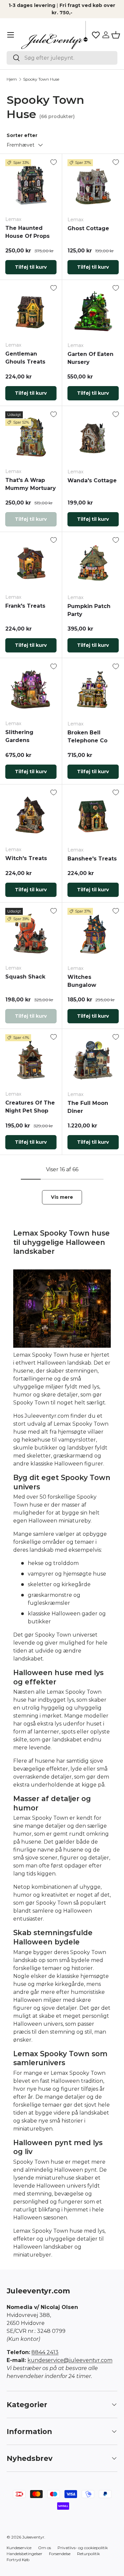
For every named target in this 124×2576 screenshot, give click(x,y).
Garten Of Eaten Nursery (90, 358)
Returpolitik (88, 2554)
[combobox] (62, 58)
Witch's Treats (26, 858)
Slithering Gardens (19, 736)
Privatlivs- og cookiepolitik (83, 2548)
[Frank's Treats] (31, 563)
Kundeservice (19, 2548)
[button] (116, 35)
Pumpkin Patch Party (89, 610)
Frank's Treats (25, 606)
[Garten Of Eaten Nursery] (93, 311)
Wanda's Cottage (92, 480)
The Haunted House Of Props (27, 232)
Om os (44, 2548)
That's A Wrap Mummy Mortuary (31, 484)
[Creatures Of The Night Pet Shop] (31, 1060)
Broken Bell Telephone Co (87, 737)
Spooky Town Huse (41, 79)
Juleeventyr (33, 2537)
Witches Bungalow (82, 981)
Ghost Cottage (88, 228)
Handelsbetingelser (24, 2554)
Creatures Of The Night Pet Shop (30, 1107)
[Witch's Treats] (31, 815)
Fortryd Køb (18, 2560)
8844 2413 (45, 2352)
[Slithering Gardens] (31, 689)
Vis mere (62, 1197)
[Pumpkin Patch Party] (93, 563)
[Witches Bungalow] (93, 934)
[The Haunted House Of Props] (31, 185)
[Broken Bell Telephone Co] (93, 689)
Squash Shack (25, 977)
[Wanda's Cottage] (93, 437)
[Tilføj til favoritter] (54, 162)
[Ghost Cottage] (93, 185)
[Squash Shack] (31, 934)
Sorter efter (22, 135)
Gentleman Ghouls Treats (25, 358)
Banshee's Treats (92, 859)
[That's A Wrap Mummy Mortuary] (31, 437)
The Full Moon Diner (88, 1107)
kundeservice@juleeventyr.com (70, 2360)
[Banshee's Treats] (93, 816)
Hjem (12, 79)
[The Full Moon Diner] (93, 1060)
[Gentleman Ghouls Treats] (31, 311)
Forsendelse (60, 2554)
